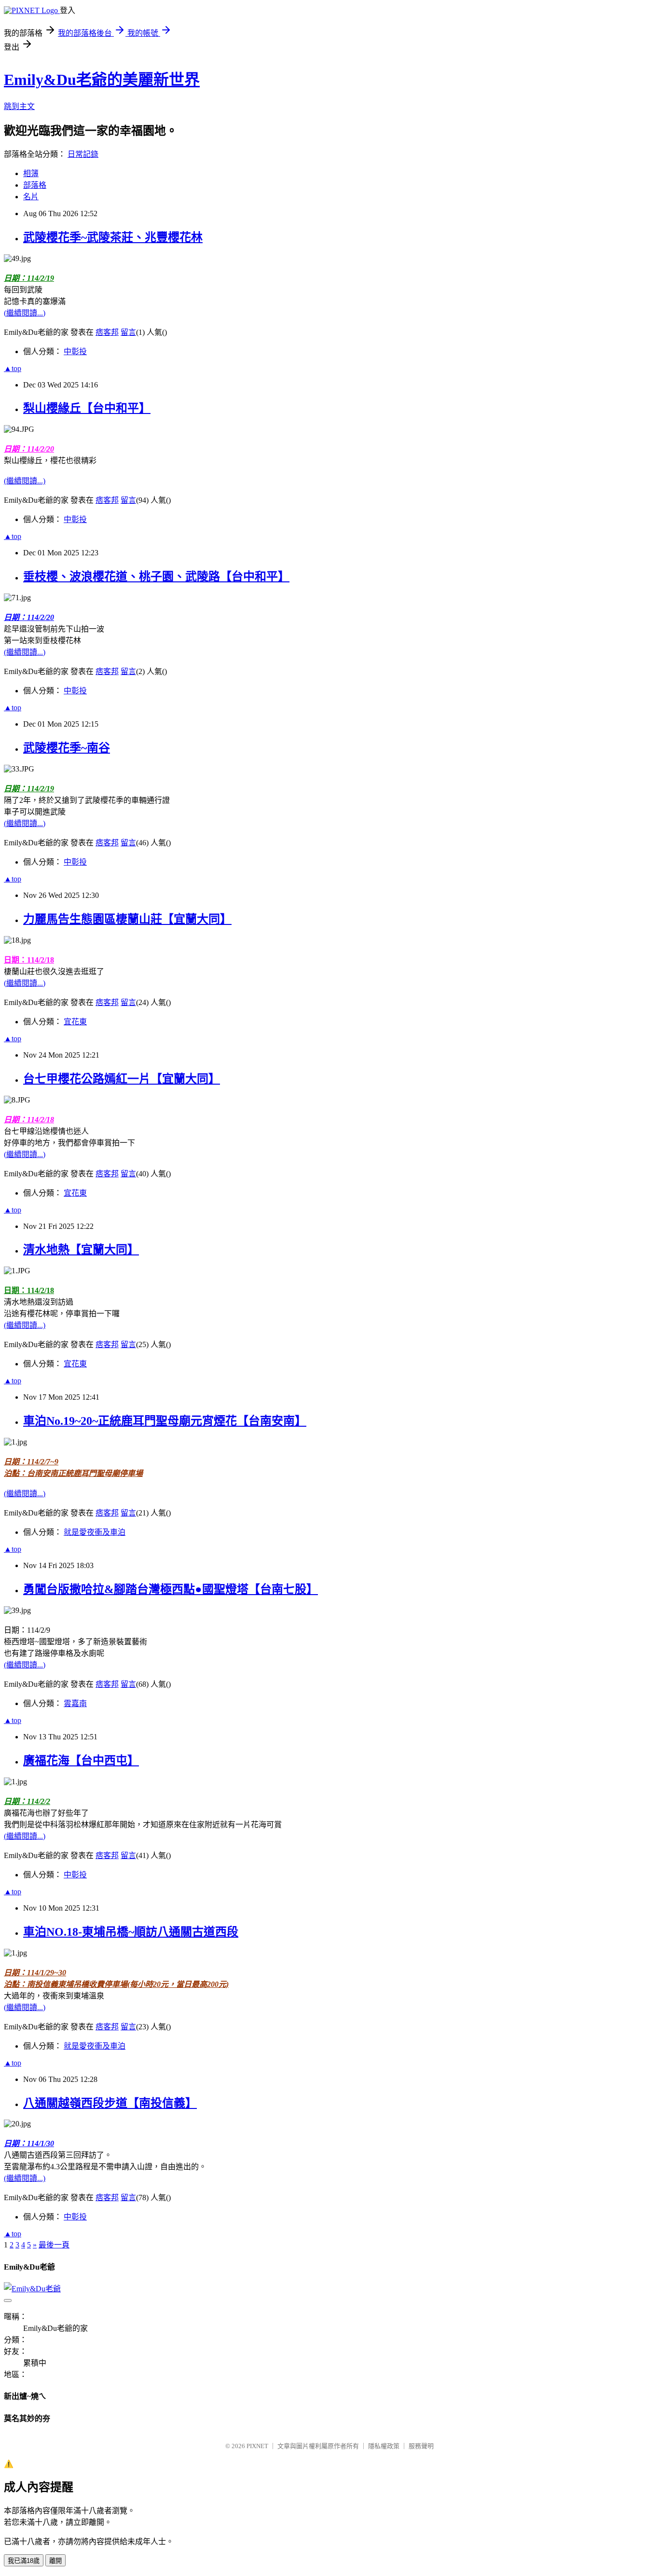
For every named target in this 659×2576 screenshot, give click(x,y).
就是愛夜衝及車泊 (95, 1532)
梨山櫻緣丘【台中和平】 (87, 408)
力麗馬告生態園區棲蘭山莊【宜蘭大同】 (127, 919)
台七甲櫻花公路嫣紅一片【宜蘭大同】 (122, 1079)
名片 (31, 197)
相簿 (31, 173)
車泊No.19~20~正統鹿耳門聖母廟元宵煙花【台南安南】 (165, 1421)
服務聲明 (421, 2446)
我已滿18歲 (24, 2561)
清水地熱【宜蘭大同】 (81, 1250)
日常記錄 (83, 154)
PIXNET (257, 2446)
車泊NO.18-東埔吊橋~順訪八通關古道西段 (131, 1932)
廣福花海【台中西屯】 (81, 1761)
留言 (128, 332)
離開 (55, 2561)
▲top (13, 368)
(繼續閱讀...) (25, 313)
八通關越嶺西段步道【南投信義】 (110, 2103)
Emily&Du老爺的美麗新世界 (102, 80)
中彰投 (75, 351)
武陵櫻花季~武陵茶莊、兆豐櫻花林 (113, 237)
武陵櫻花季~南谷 (67, 748)
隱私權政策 (384, 2446)
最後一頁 (54, 2245)
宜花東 (75, 1022)
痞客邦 (107, 332)
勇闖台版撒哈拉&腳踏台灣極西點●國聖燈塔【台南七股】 (171, 1589)
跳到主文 (19, 106)
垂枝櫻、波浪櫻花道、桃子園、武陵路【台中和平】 (156, 577)
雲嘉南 (75, 1703)
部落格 (35, 185)
